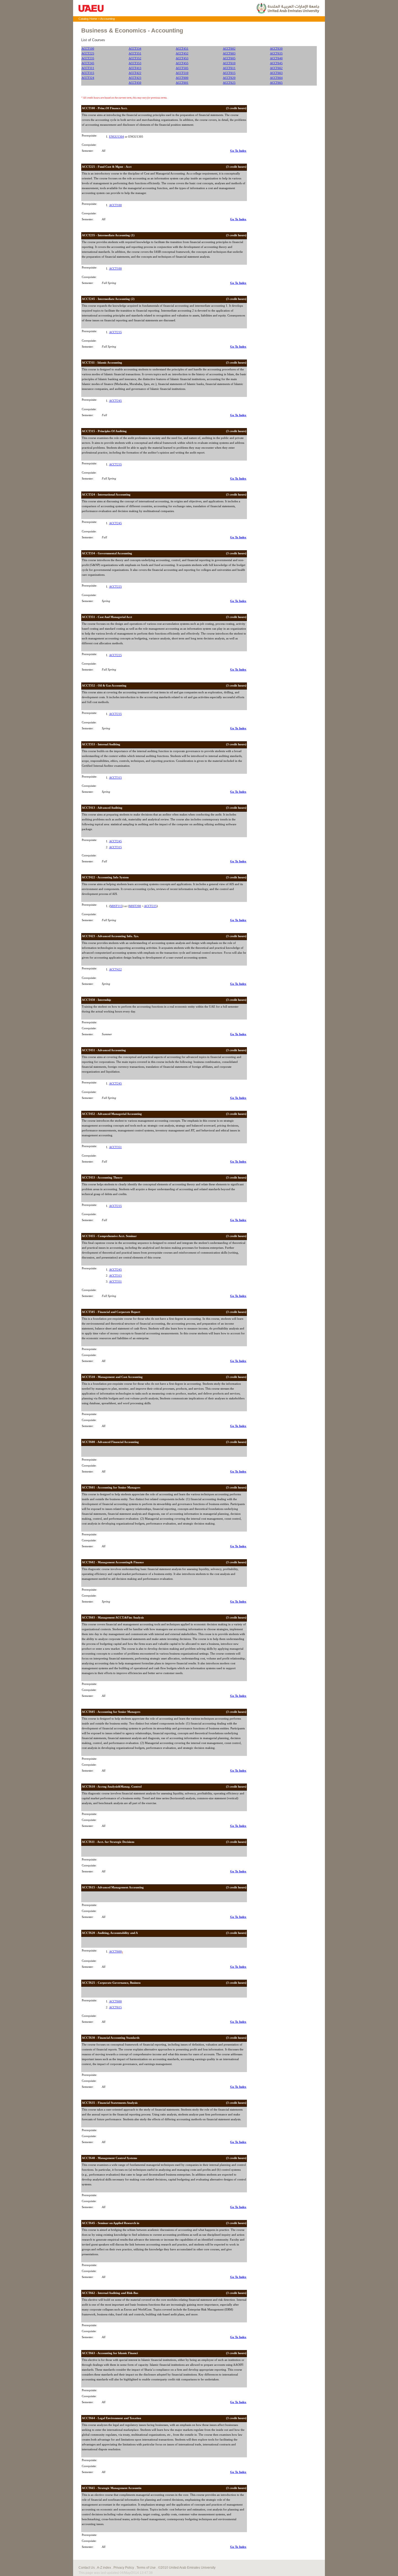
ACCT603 (229, 54)
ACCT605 (229, 58)
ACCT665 (276, 83)
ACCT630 (276, 49)
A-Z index (104, 2568)
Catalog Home (88, 19)
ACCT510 (182, 73)
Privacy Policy (124, 2568)
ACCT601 (182, 83)
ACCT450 (135, 83)
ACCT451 (182, 49)
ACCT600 (182, 78)
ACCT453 (182, 58)
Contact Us (87, 2568)
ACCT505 (182, 68)
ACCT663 (276, 73)
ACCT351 (135, 54)
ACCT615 (229, 73)
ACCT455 (182, 63)
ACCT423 (135, 78)
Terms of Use (146, 2568)
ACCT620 (229, 78)
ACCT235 (88, 58)
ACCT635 (276, 54)
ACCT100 (88, 49)
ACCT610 (229, 63)
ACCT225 (88, 54)
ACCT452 (182, 54)
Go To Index (238, 151)
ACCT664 (276, 78)
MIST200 (135, 906)
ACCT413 (135, 68)
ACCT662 (276, 68)
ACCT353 (135, 63)
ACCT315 (88, 73)
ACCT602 (229, 49)
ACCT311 (88, 68)
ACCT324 (88, 78)
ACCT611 (229, 68)
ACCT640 (276, 58)
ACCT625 (229, 83)
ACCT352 (135, 58)
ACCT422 (135, 73)
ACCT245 (88, 63)
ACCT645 (276, 63)
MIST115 (116, 906)
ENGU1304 (117, 137)
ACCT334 (135, 49)
